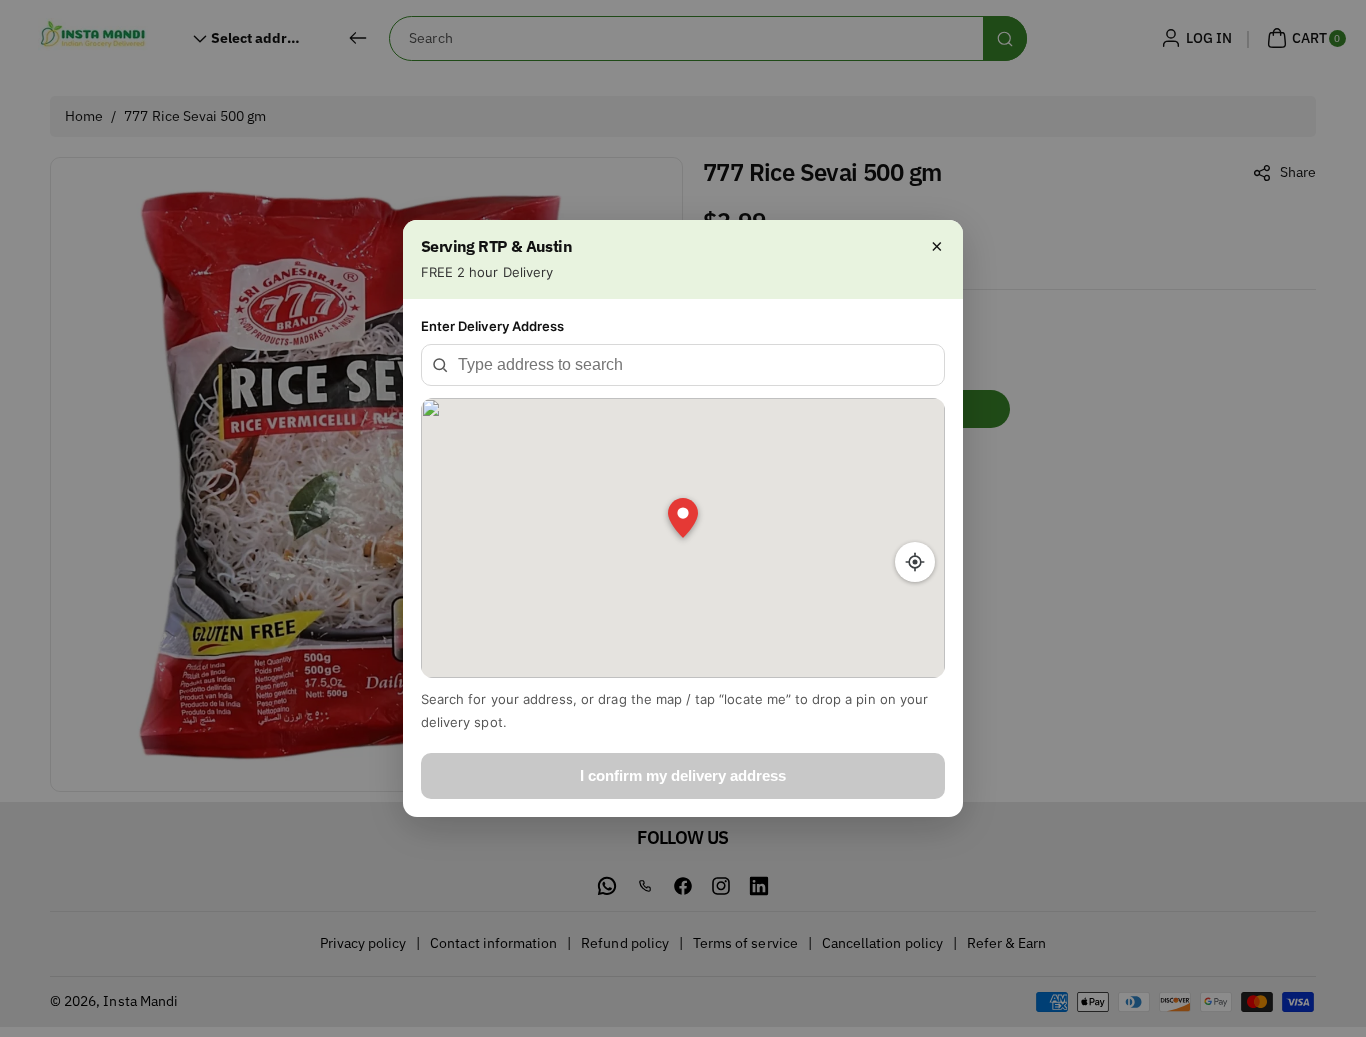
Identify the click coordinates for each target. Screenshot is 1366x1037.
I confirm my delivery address (683, 775)
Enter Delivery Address (492, 326)
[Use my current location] (915, 562)
